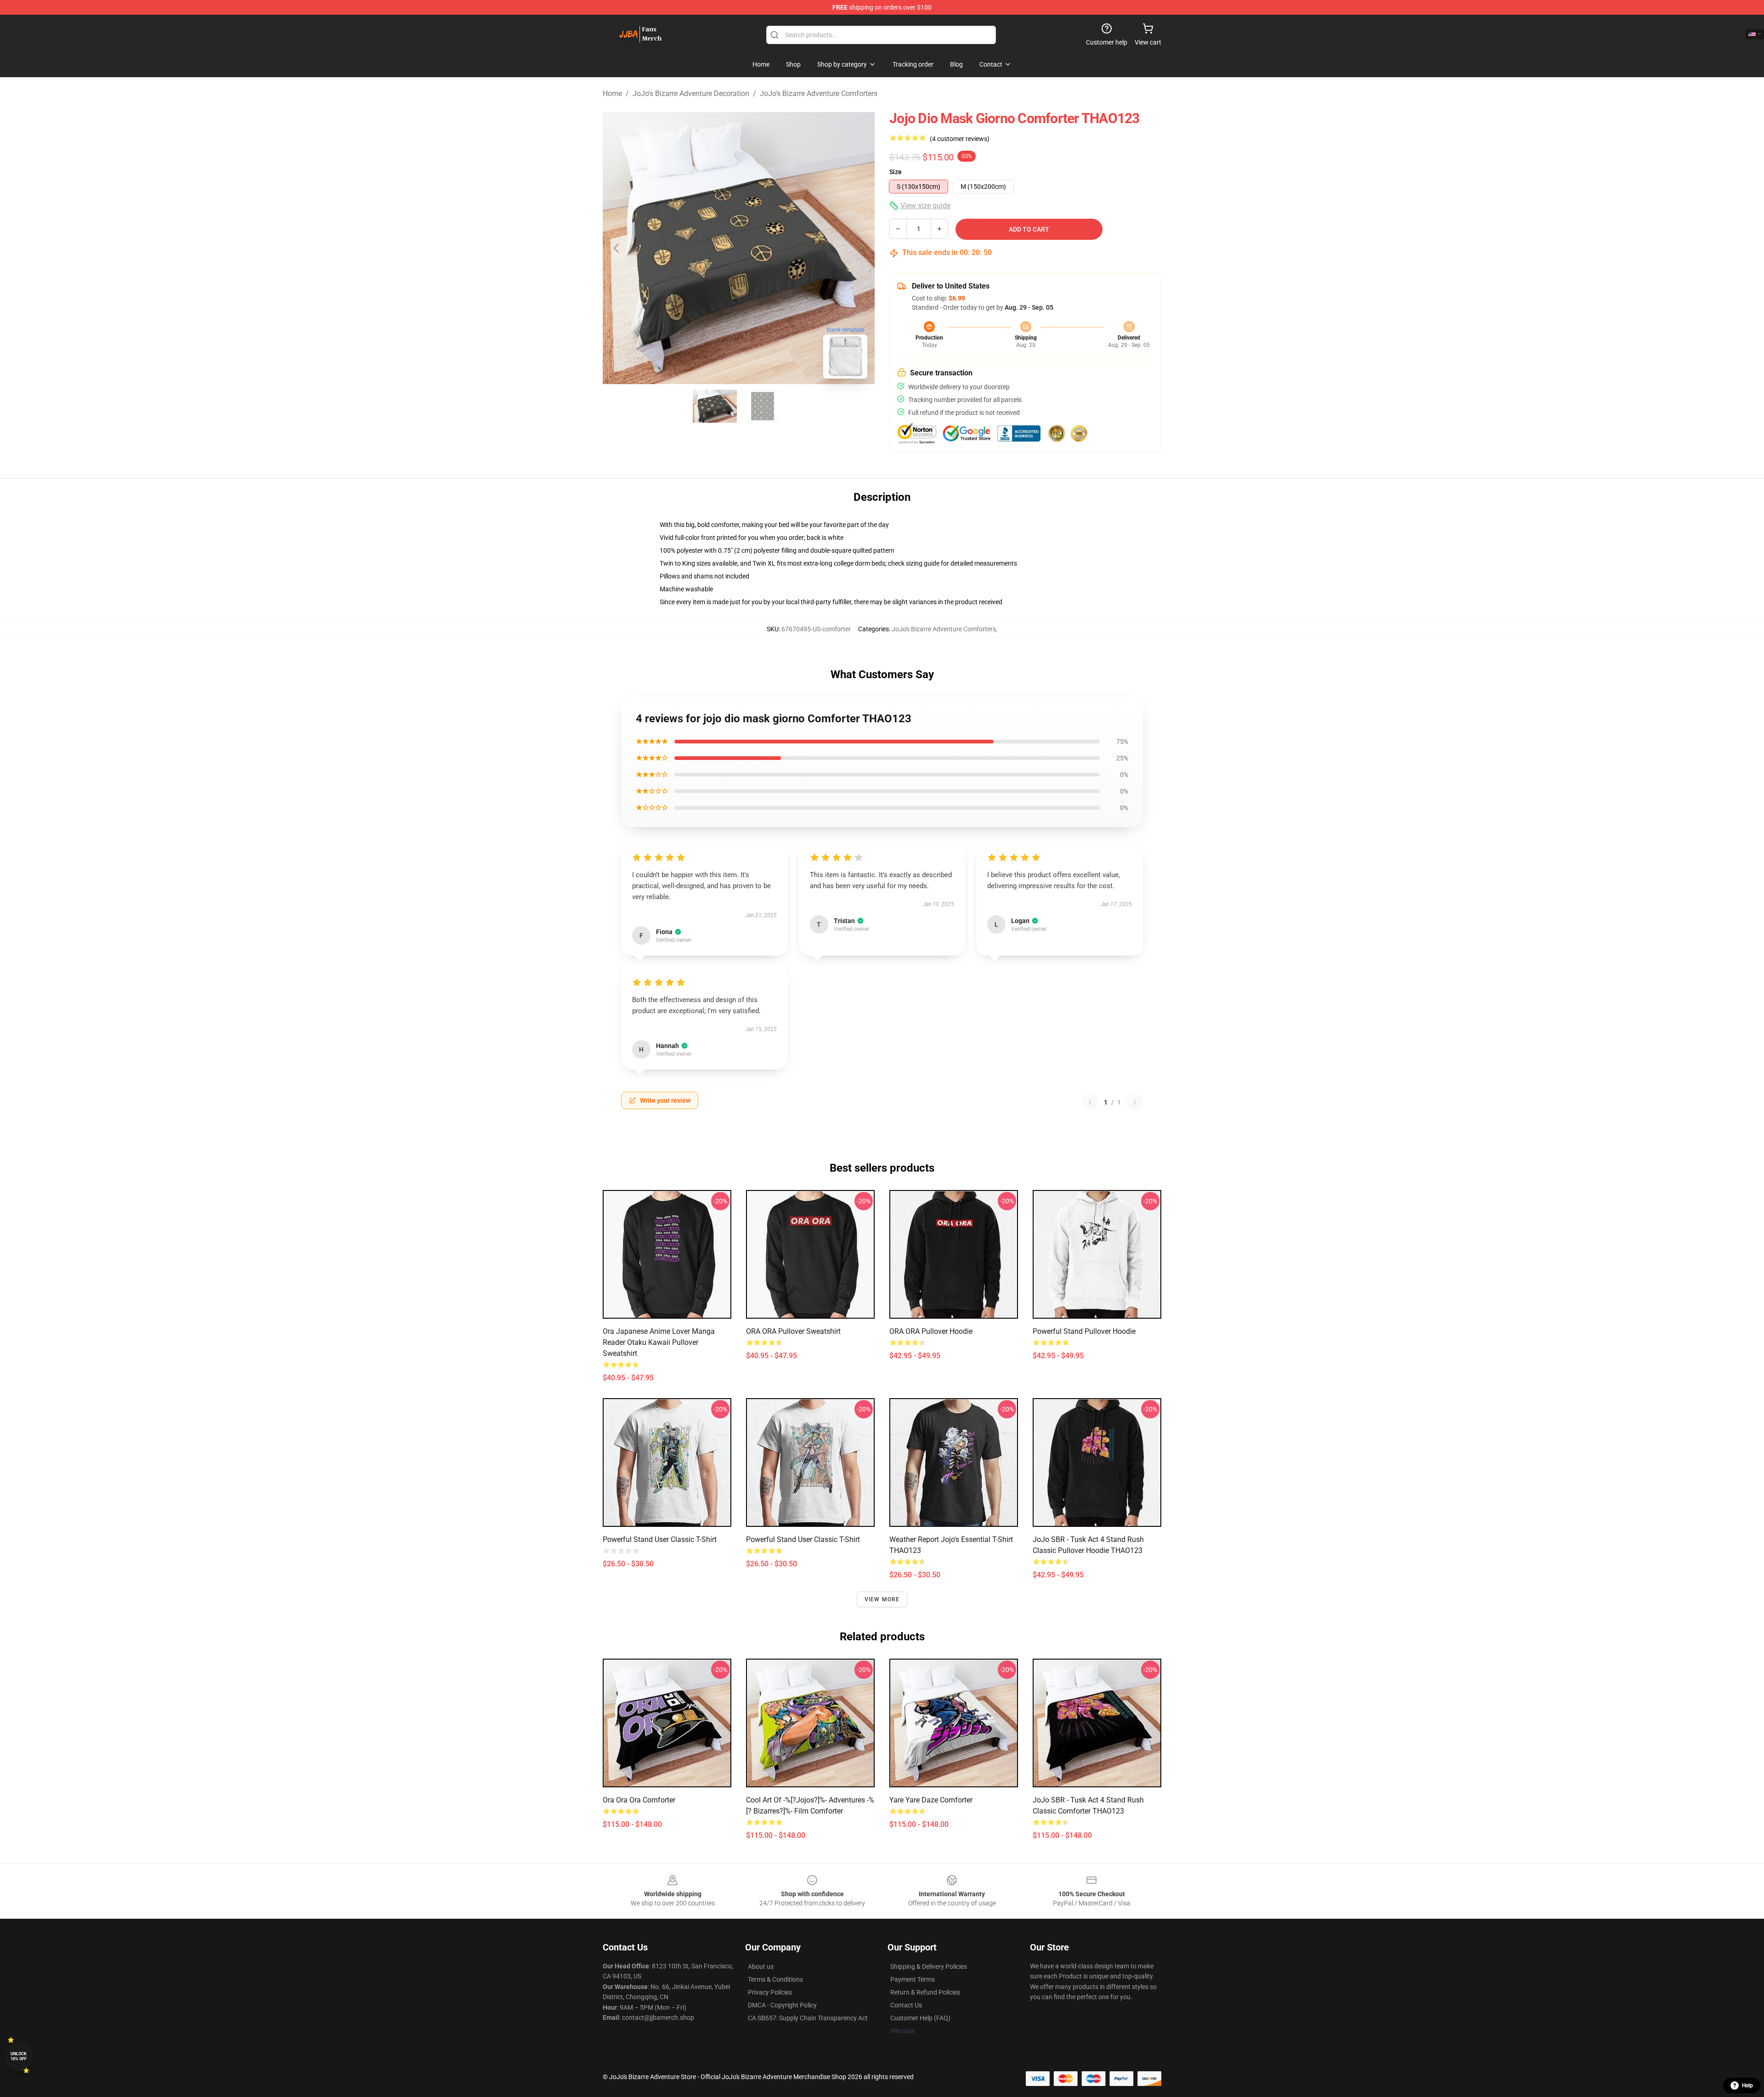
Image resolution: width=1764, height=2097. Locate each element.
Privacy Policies (770, 1992)
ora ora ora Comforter (639, 1800)
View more (882, 1599)
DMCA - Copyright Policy (782, 2005)
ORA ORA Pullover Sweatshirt (793, 1331)
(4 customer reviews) (960, 139)
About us (761, 1967)
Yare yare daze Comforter (931, 1800)
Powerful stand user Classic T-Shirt (660, 1539)
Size (896, 172)
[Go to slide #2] (763, 406)
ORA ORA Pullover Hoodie (931, 1331)
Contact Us (906, 2005)
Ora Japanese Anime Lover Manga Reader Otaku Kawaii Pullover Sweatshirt (659, 1342)
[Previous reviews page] (1090, 1102)
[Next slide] (860, 248)
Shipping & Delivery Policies (929, 1967)
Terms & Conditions (775, 1979)
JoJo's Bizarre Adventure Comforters (819, 94)
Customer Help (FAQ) (920, 2018)
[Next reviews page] (1135, 1102)
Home (612, 94)
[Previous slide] (617, 248)
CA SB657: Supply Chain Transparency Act (808, 2018)
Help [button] (1747, 2086)
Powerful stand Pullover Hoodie (1084, 1331)
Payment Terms (913, 1979)
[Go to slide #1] (715, 406)
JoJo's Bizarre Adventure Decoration (691, 94)
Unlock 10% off (19, 2056)
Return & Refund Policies (925, 1992)
